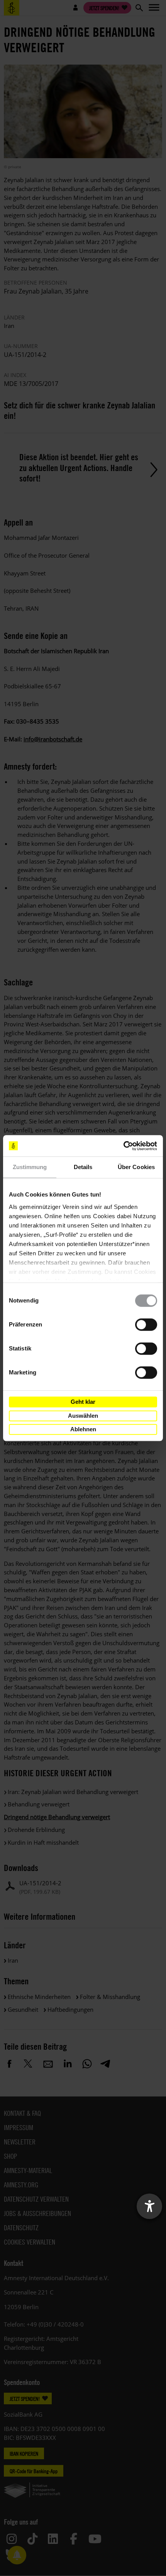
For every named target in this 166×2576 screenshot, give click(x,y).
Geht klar (83, 1402)
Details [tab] (83, 1167)
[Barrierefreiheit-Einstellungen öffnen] (149, 2206)
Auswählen (83, 1416)
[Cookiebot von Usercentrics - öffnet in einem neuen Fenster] (123, 1146)
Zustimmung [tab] (30, 1167)
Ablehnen (83, 1429)
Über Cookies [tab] (136, 1167)
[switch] (146, 1325)
